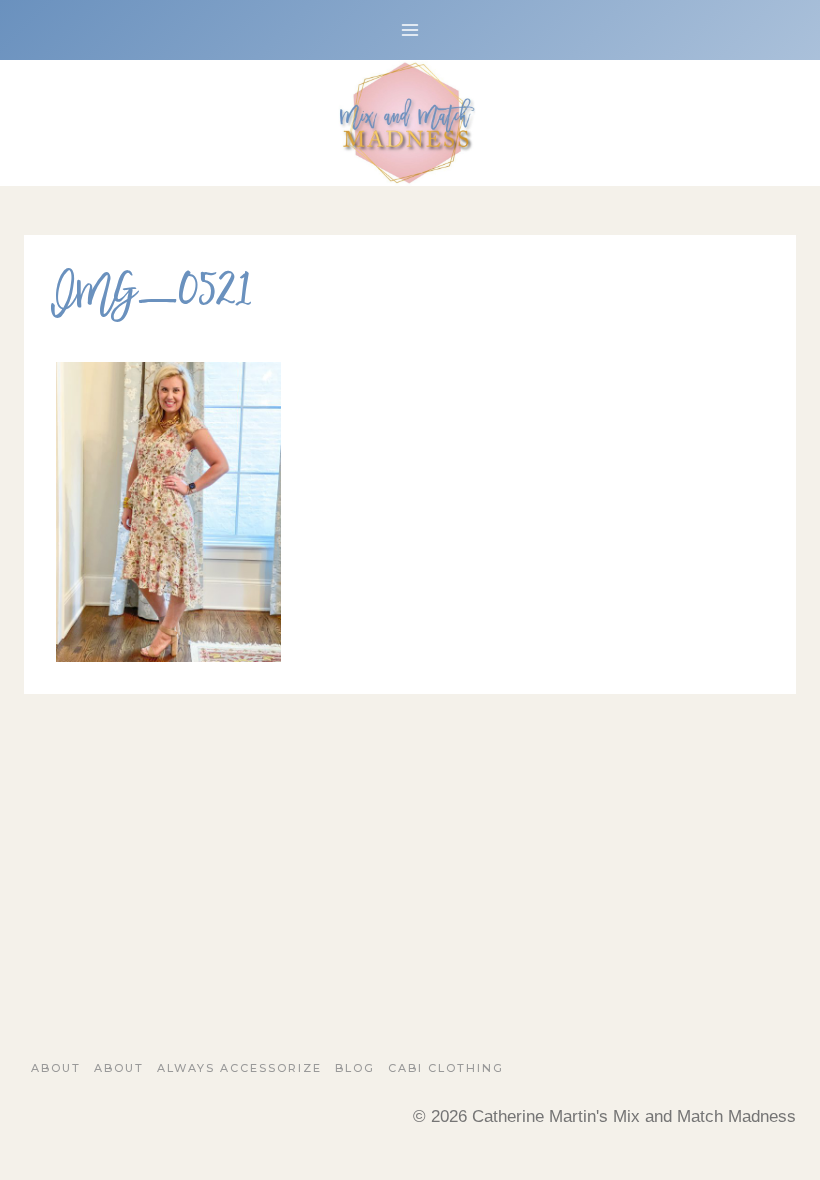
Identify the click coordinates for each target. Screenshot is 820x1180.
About (56, 1068)
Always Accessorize (239, 1068)
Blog (355, 1068)
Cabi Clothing (446, 1068)
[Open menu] (410, 29)
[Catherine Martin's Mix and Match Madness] (410, 123)
